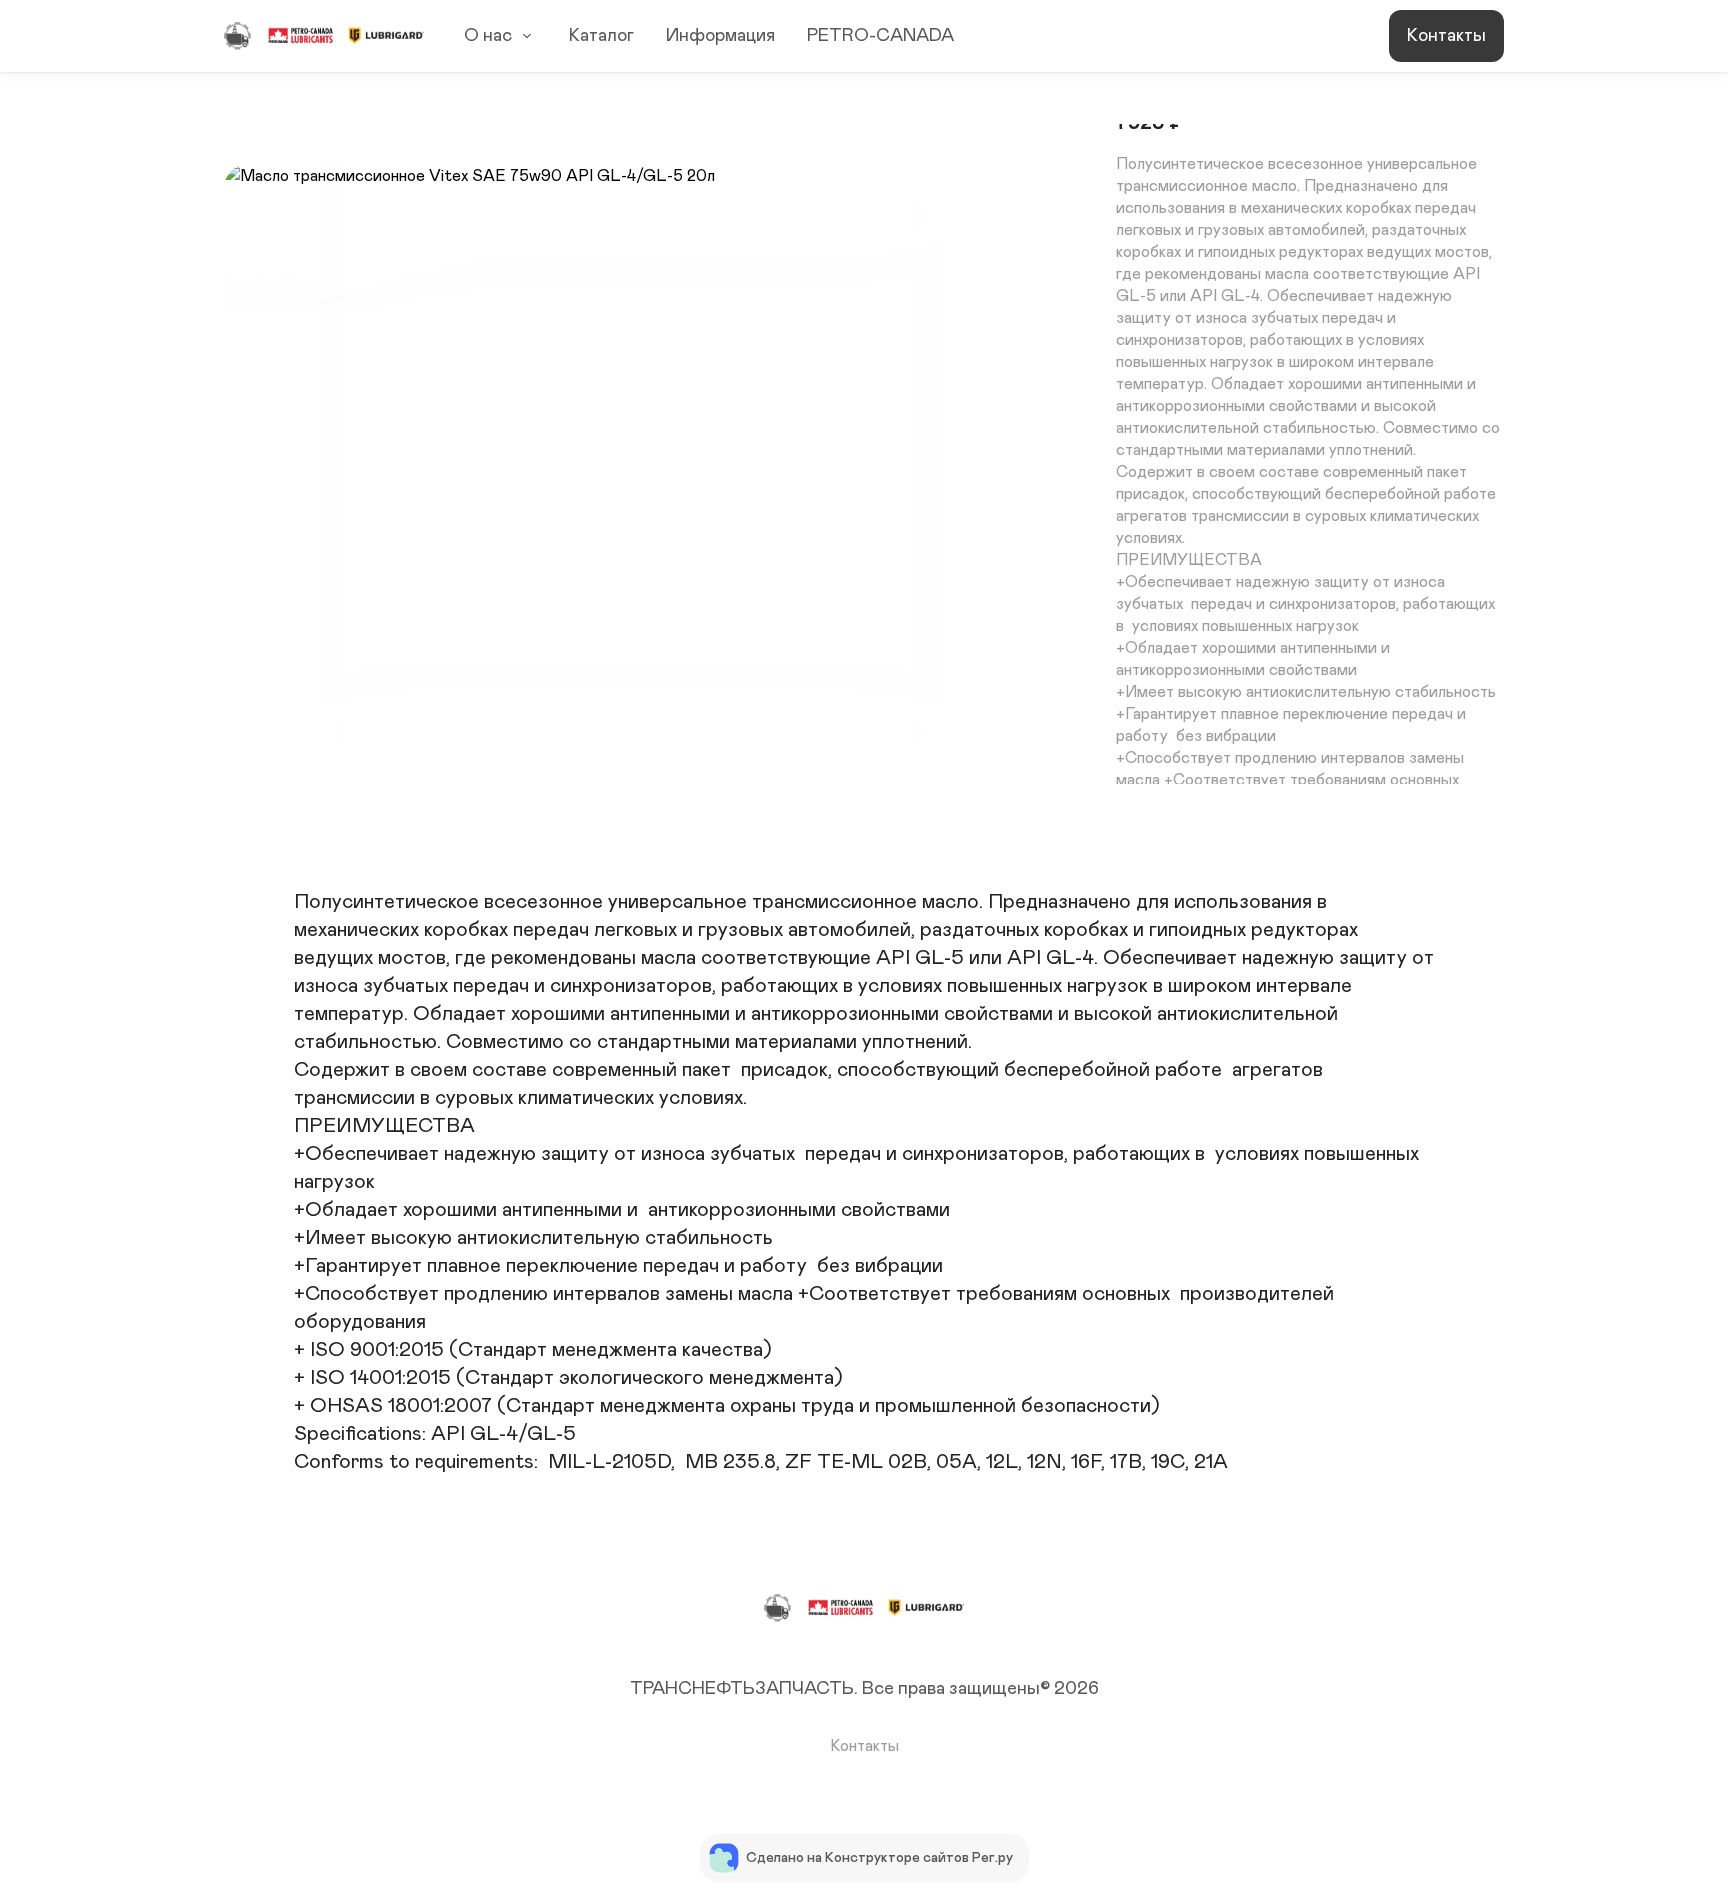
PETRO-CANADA (880, 36)
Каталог (601, 36)
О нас (488, 36)
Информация (720, 36)
